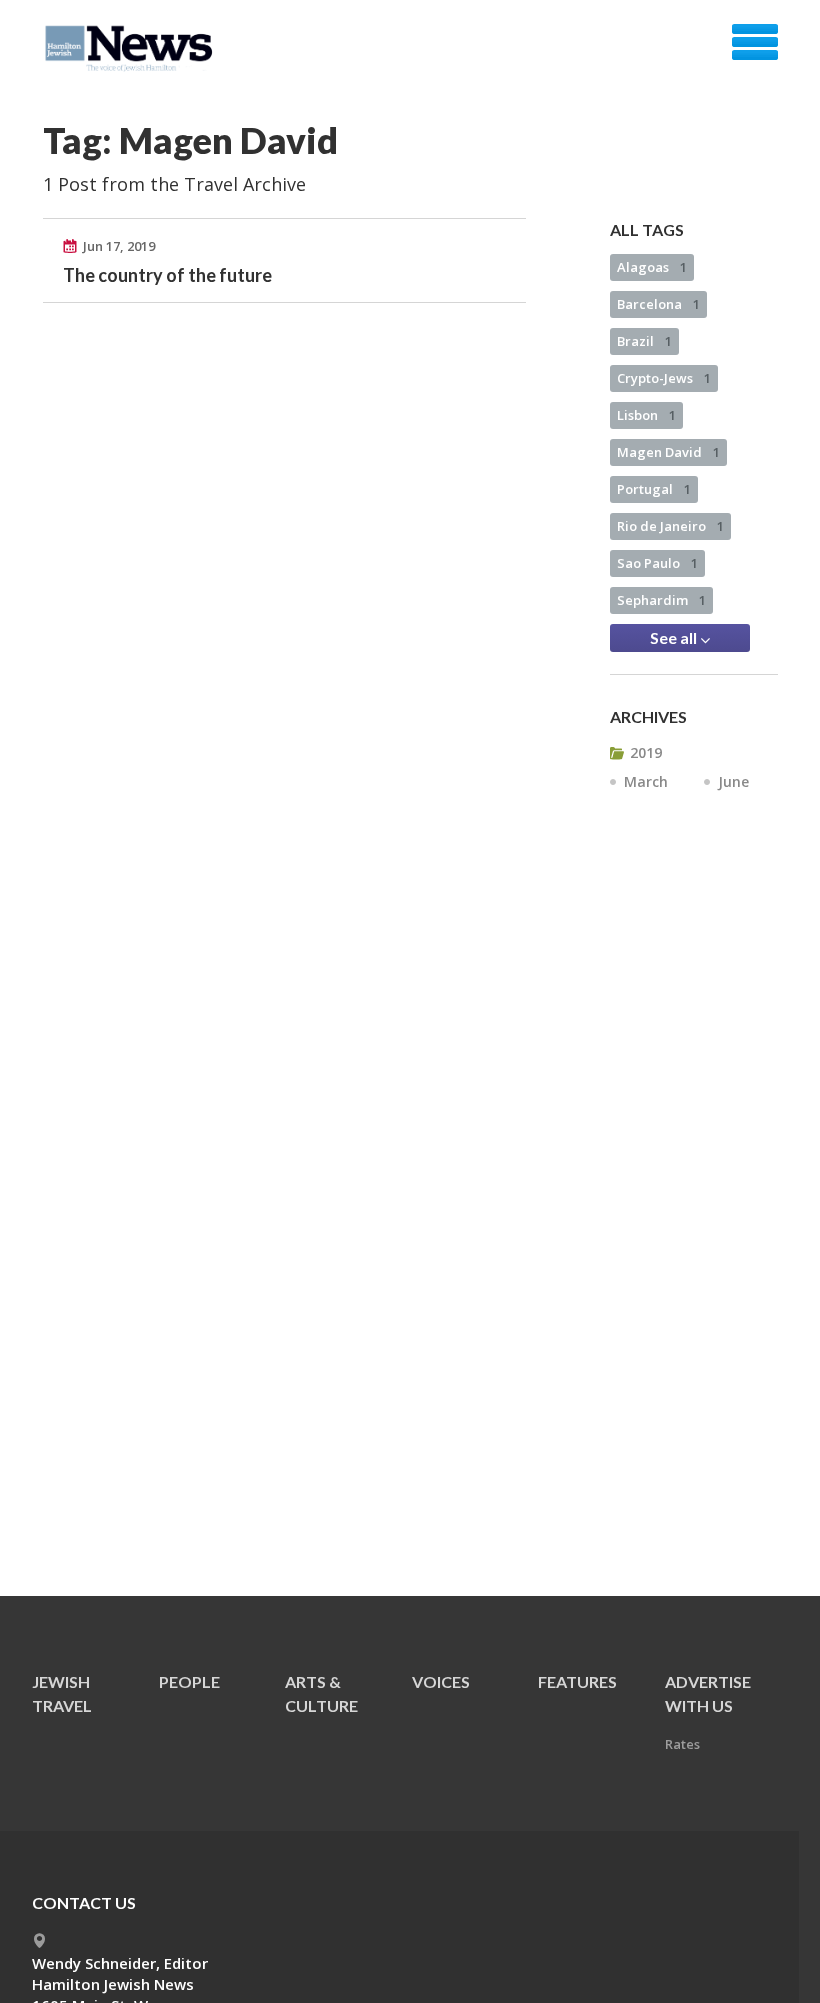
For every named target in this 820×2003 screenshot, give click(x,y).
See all (675, 637)
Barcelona (658, 304)
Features (577, 1681)
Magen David (668, 452)
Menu (755, 42)
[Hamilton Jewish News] (132, 49)
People (189, 1681)
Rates (682, 1744)
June (733, 781)
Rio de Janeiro (670, 526)
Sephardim (661, 600)
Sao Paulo (657, 563)
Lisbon (646, 415)
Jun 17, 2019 (119, 246)
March (646, 781)
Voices (441, 1681)
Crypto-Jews (664, 378)
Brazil (644, 341)
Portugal (654, 489)
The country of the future (167, 275)
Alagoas (652, 267)
